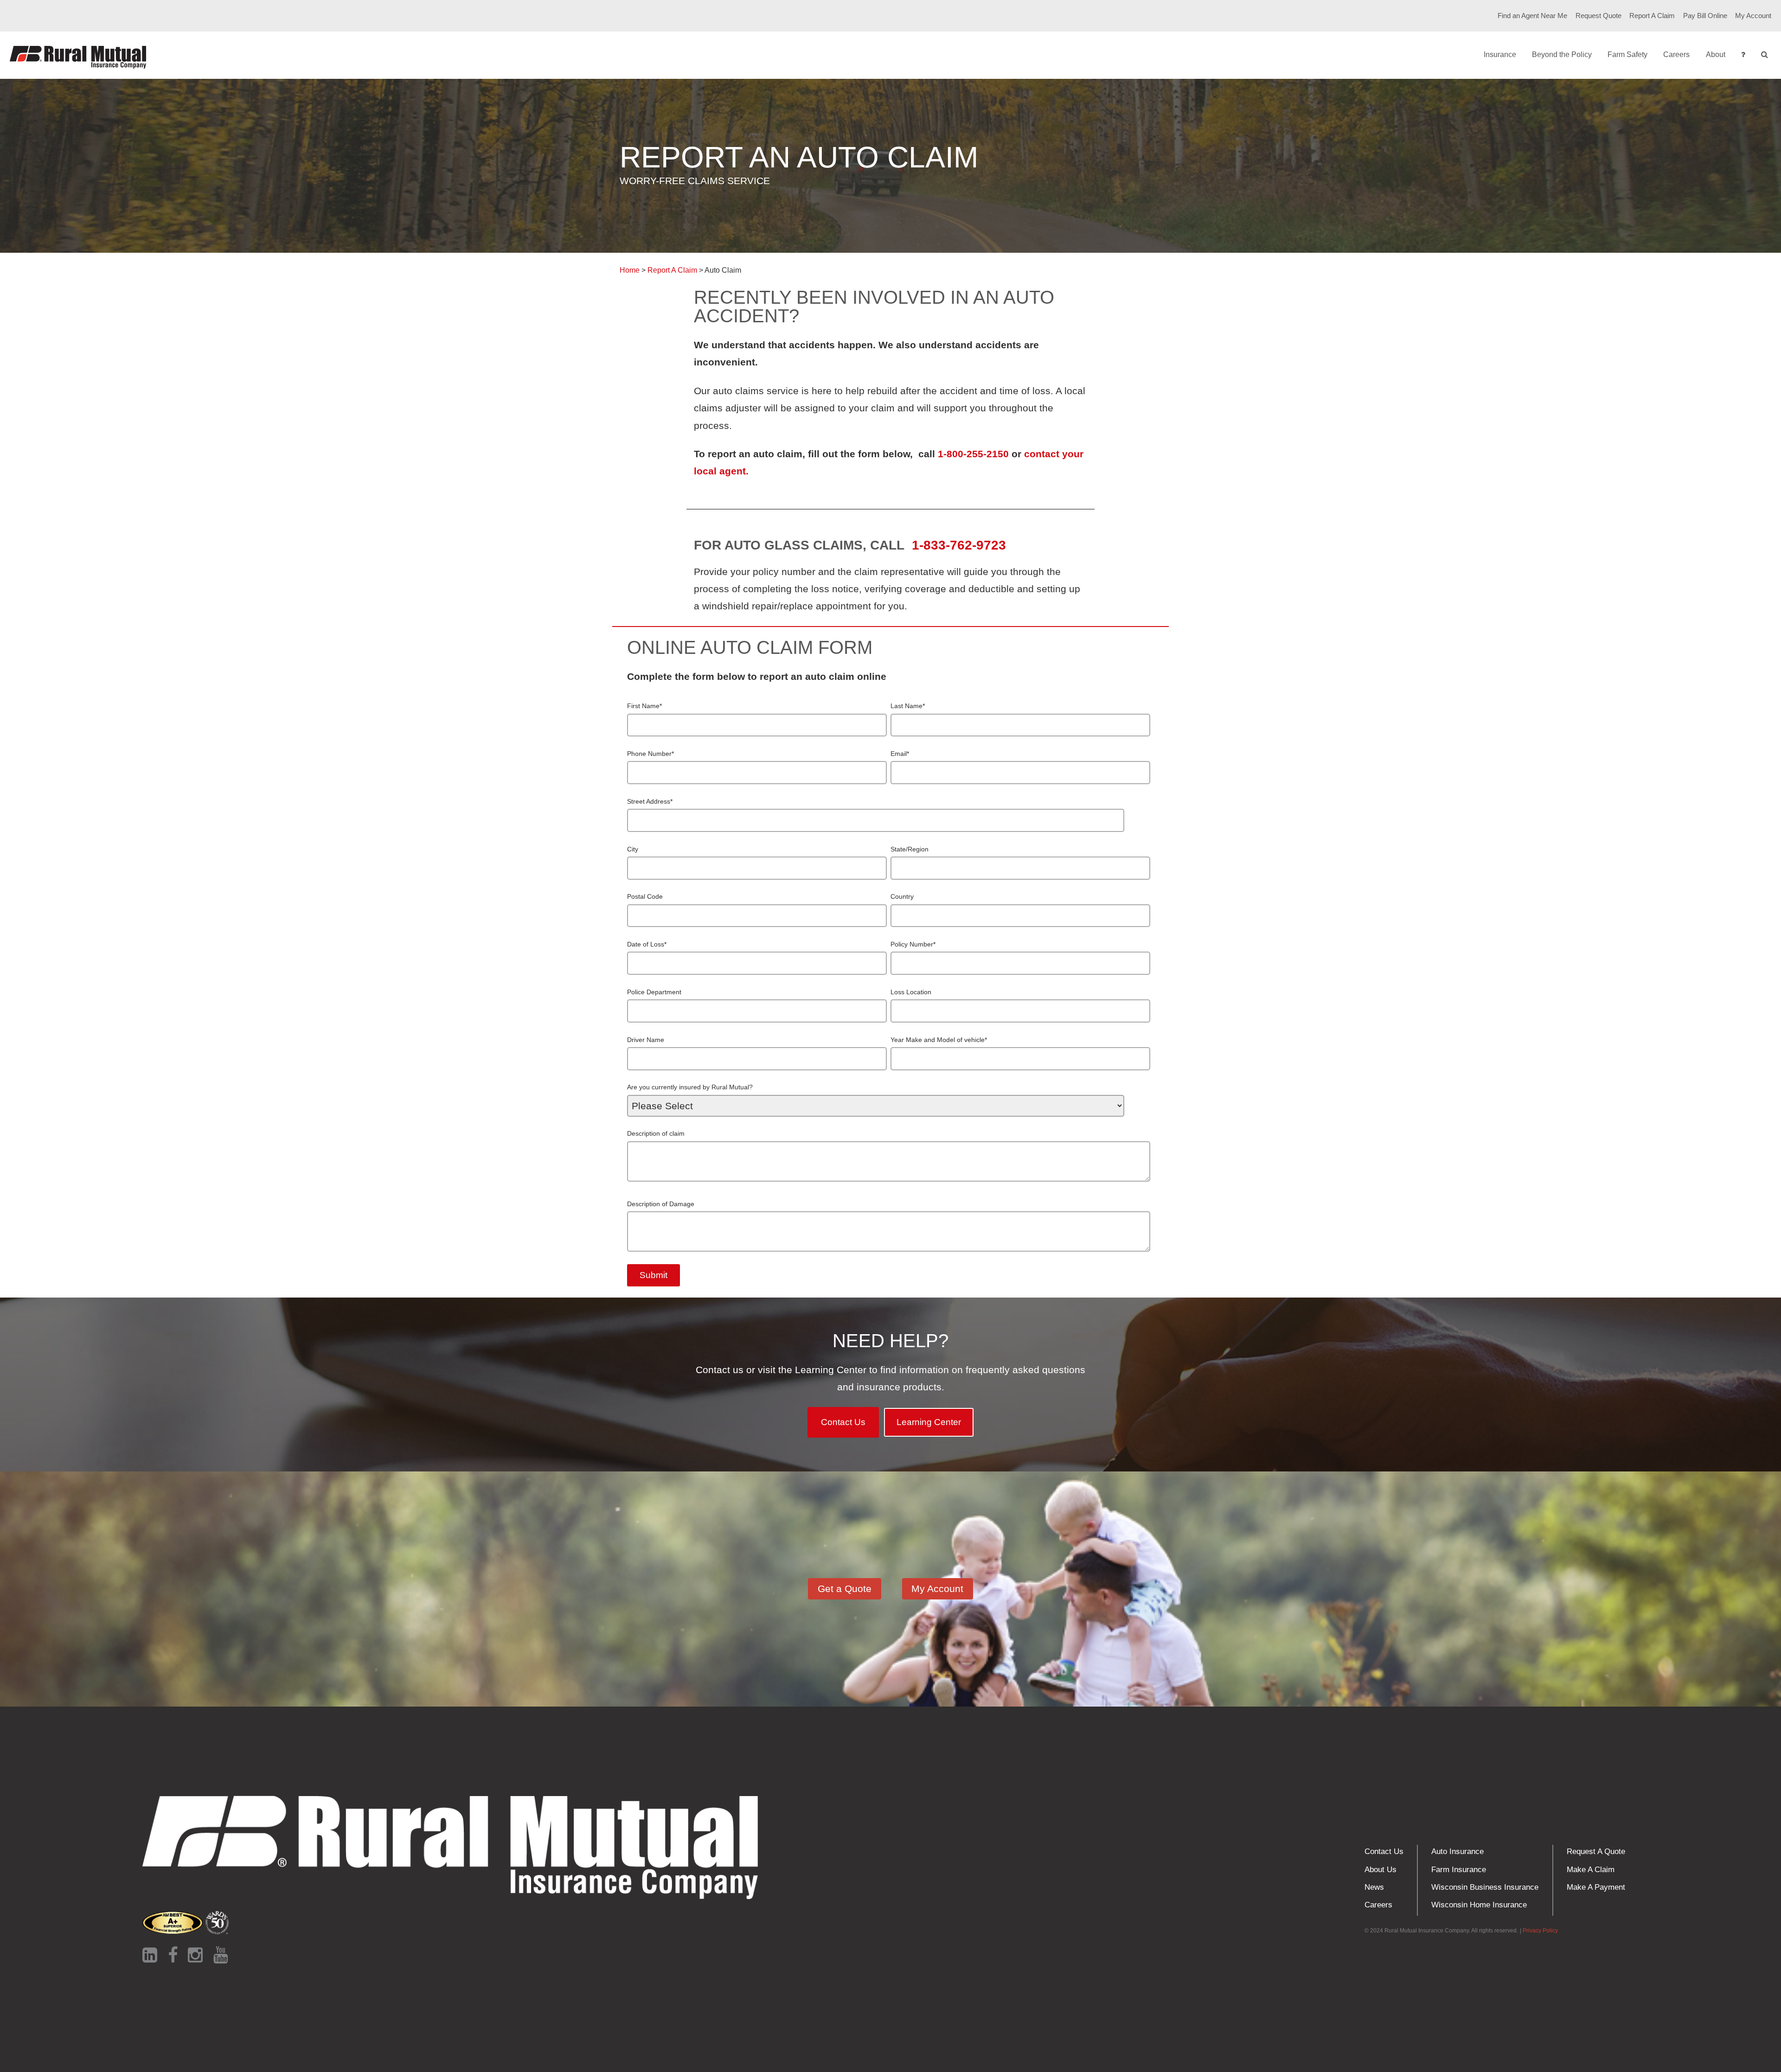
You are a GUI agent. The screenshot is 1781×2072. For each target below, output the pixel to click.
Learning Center (929, 1422)
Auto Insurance (1457, 1851)
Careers (1676, 54)
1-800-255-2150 (973, 454)
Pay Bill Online (1705, 16)
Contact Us (843, 1422)
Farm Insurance (1459, 1870)
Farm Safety (1627, 54)
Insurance (1500, 54)
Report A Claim (1652, 16)
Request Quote (1598, 16)
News (1374, 1887)
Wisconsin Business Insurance (1485, 1887)
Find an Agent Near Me (1532, 16)
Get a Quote (845, 1589)
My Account (1753, 16)
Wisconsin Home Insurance (1479, 1905)
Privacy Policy (1540, 1931)
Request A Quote (1596, 1851)
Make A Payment (1596, 1887)
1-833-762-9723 (961, 545)
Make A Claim (1591, 1870)
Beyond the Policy (1562, 54)
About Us (1381, 1870)
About (1716, 54)
